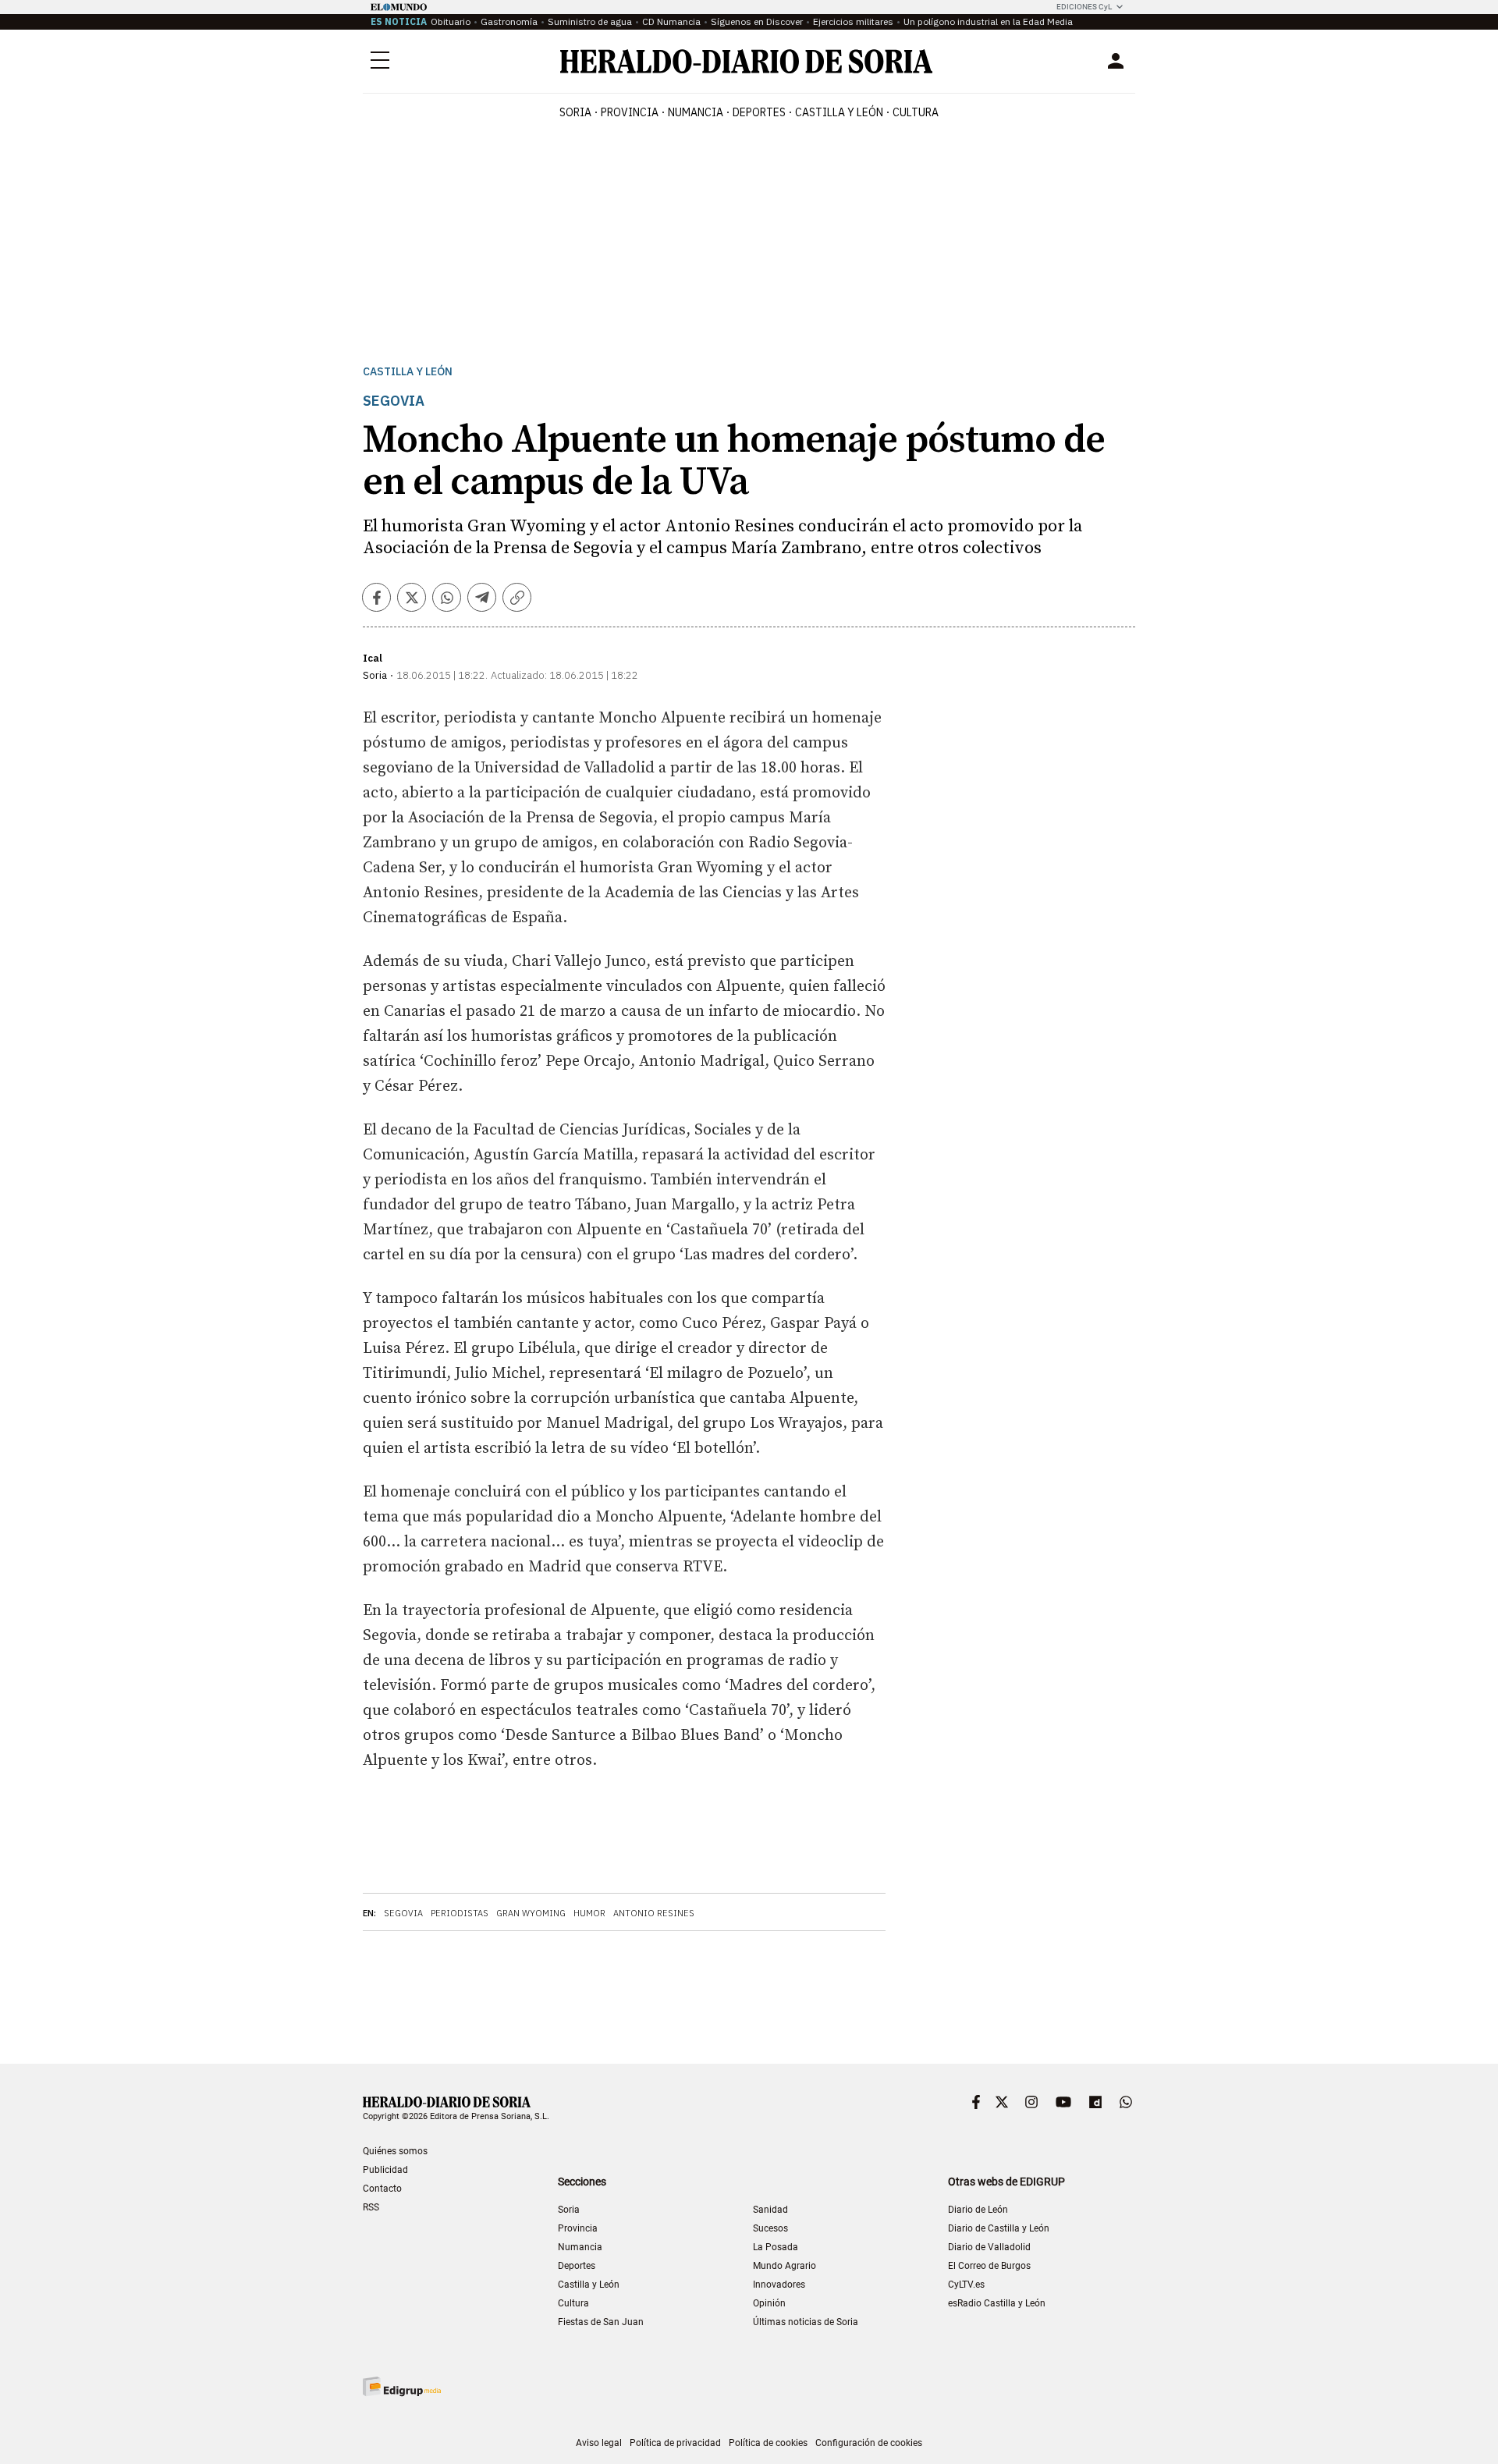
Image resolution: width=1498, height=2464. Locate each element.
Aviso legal (599, 2443)
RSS (371, 2207)
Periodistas (460, 1913)
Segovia (403, 1913)
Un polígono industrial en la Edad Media (988, 21)
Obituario (451, 21)
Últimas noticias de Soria (806, 2322)
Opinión (769, 2303)
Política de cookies (768, 2443)
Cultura (573, 2303)
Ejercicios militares (853, 21)
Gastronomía (509, 21)
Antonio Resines (654, 1913)
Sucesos (770, 2228)
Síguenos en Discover (757, 21)
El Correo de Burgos (989, 2266)
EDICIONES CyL (1084, 7)
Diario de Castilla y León (999, 2228)
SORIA (575, 112)
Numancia (580, 2247)
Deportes (577, 2266)
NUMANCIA (696, 112)
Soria (569, 2210)
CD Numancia (671, 21)
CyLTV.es (966, 2285)
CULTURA (916, 112)
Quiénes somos (395, 2151)
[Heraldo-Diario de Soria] (746, 61)
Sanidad (770, 2210)
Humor (589, 1913)
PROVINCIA (630, 112)
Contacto (382, 2189)
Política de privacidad (675, 2443)
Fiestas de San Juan (601, 2322)
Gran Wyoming (531, 1913)
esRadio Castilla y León (997, 2303)
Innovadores (779, 2285)
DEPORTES (759, 112)
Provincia (578, 2228)
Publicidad (385, 2170)
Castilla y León (408, 372)
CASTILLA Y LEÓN (839, 112)
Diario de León (978, 2210)
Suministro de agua (590, 21)
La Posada (776, 2247)
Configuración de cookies (869, 2443)
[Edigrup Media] (402, 2386)
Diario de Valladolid (989, 2247)
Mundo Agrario (784, 2266)
